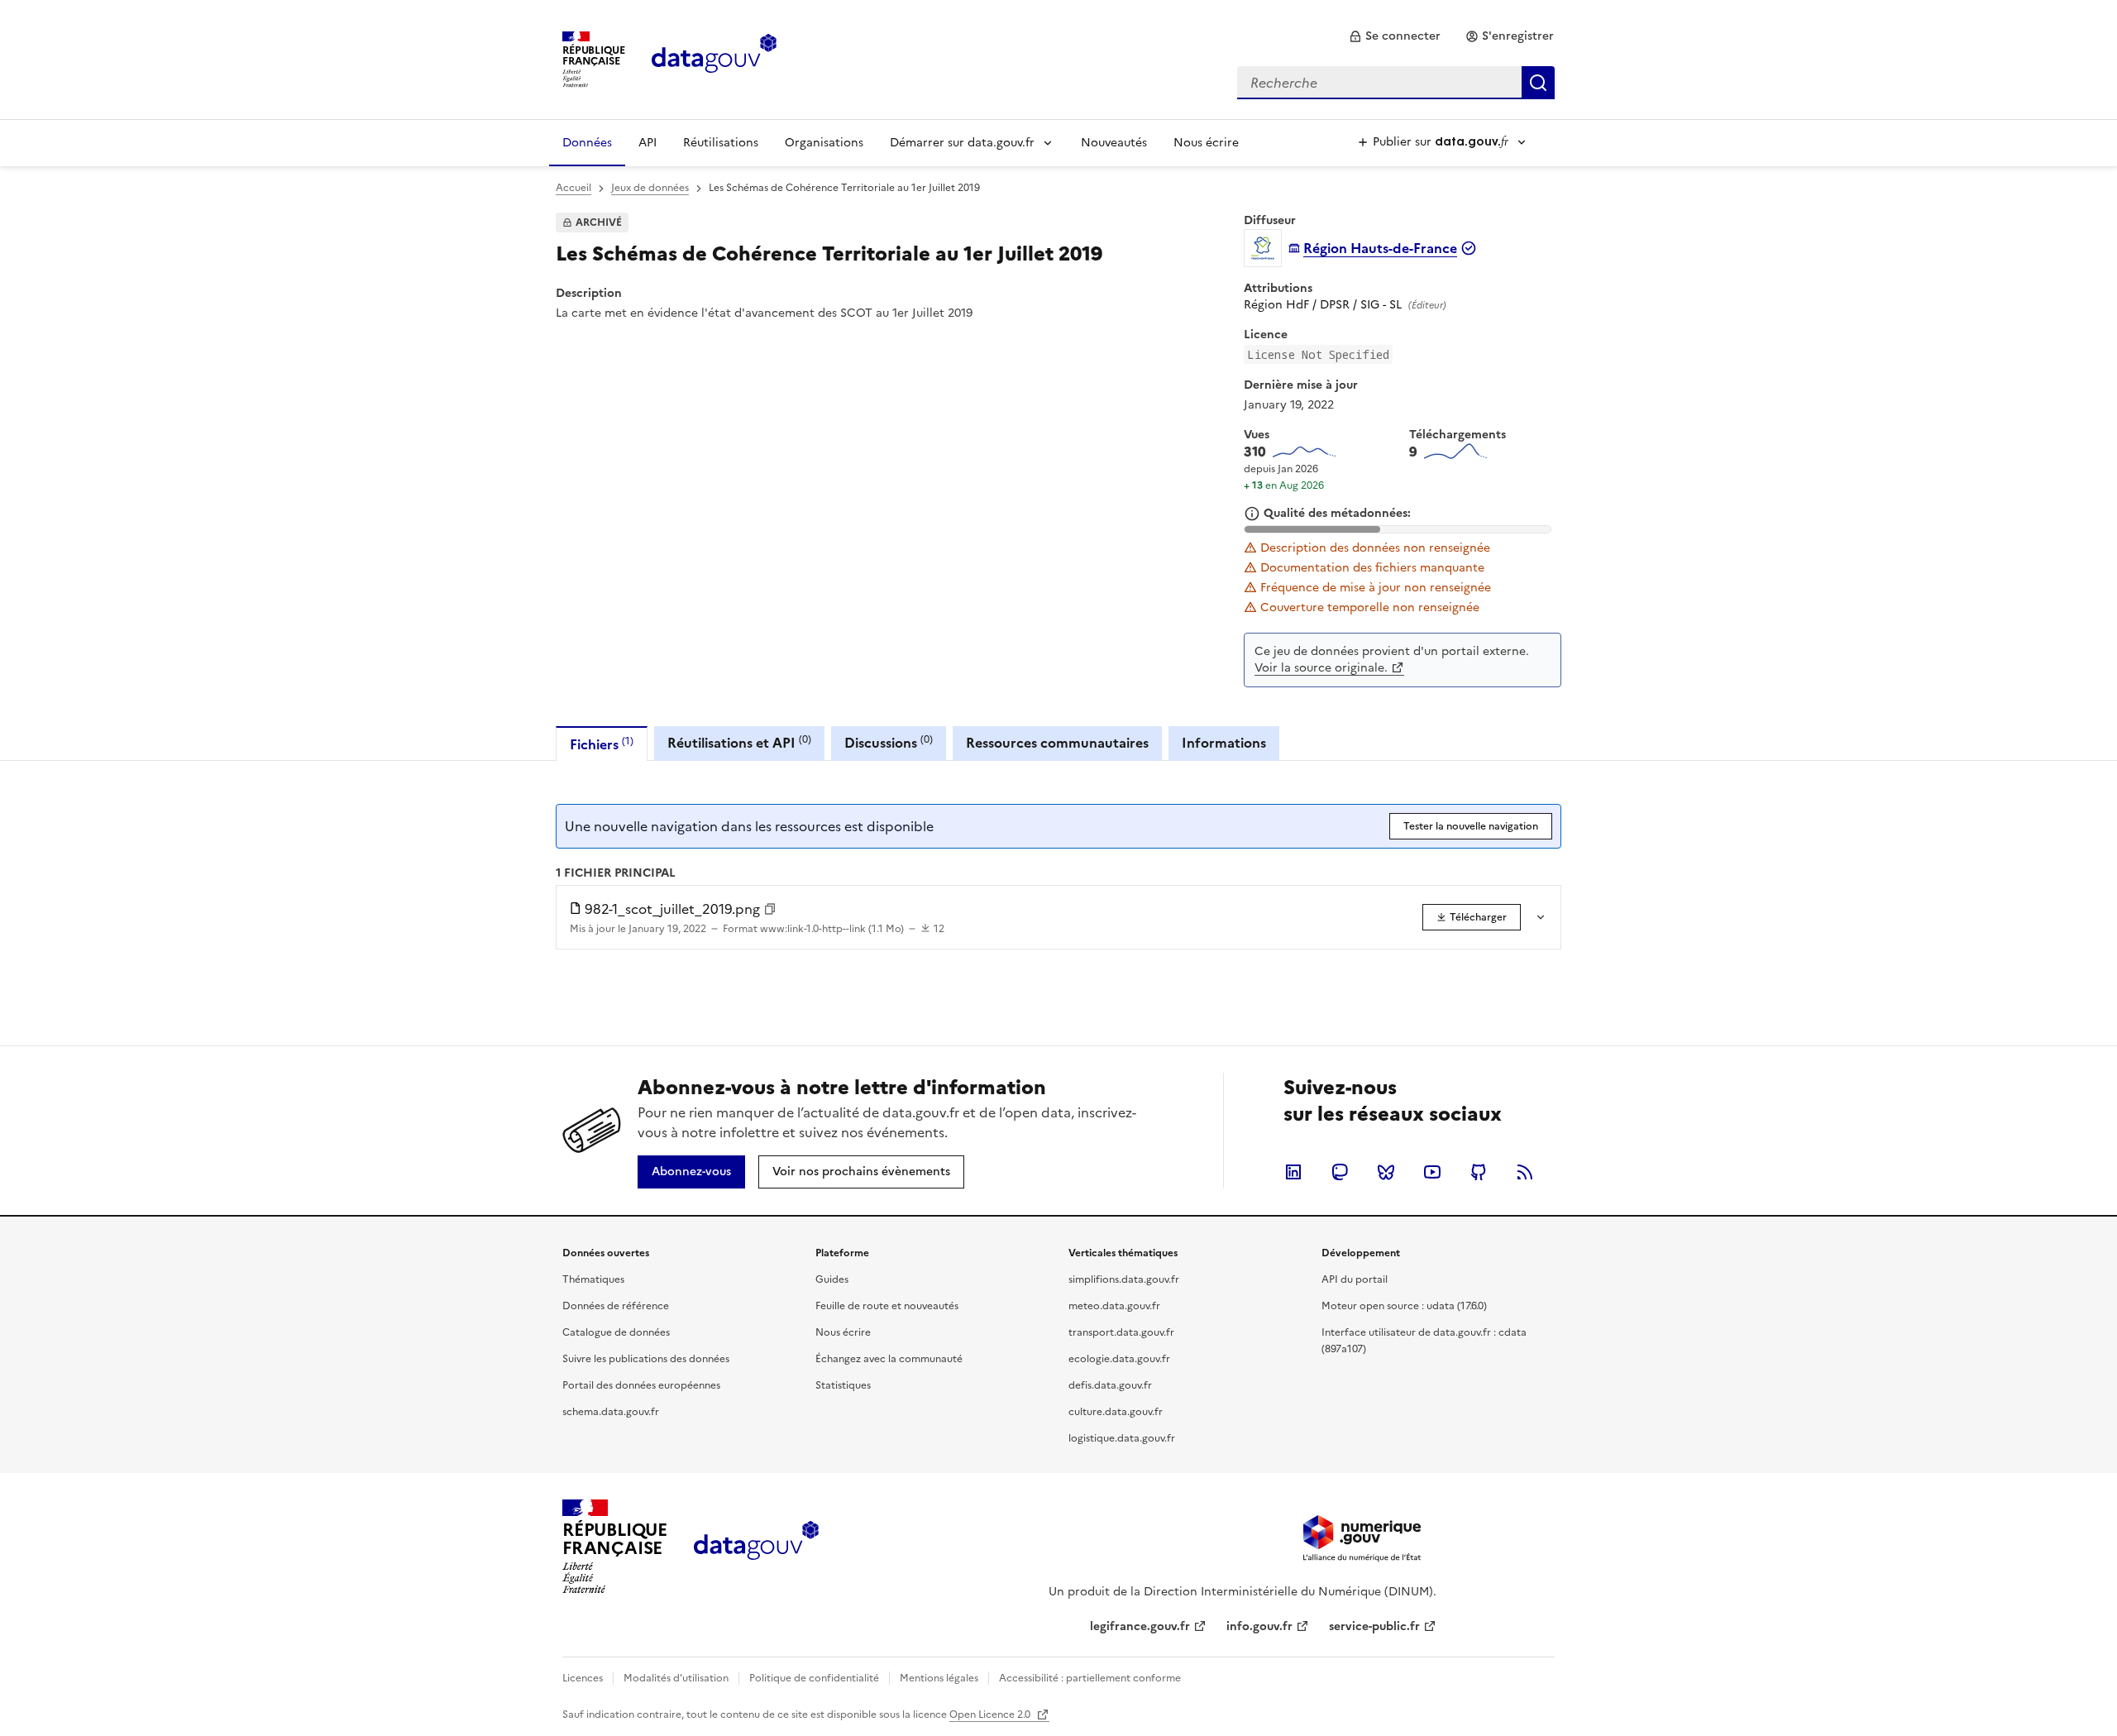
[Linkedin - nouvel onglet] (1293, 1172)
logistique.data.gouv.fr (1122, 1438)
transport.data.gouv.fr (1121, 1332)
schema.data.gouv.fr (611, 1412)
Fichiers (602, 744)
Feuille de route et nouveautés (887, 1306)
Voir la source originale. (1321, 668)
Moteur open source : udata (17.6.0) (1404, 1306)
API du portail (1355, 1279)
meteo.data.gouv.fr (1114, 1306)
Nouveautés (1114, 143)
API (648, 143)
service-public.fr (1374, 1626)
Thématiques (593, 1279)
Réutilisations (721, 143)
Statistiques (843, 1385)
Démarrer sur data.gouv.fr (962, 143)
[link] (1395, 36)
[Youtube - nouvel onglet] (1432, 1172)
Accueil (573, 188)
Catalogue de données (616, 1332)
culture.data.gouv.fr (1116, 1412)
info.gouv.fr (1259, 1626)
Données (587, 143)
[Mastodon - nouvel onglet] (1340, 1172)
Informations (1224, 743)
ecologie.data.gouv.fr (1119, 1359)
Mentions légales (939, 1678)
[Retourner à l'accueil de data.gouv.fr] (714, 58)
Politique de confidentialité (814, 1678)
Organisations (824, 143)
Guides (832, 1279)
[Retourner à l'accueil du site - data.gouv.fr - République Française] (756, 1547)
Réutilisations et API (739, 742)
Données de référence (616, 1306)
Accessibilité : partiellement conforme (1090, 1678)
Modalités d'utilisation (676, 1678)
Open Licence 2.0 (991, 1714)
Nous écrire (1206, 143)
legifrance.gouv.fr (1140, 1626)
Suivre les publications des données (646, 1359)
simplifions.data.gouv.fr (1124, 1279)
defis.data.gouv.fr (1110, 1385)
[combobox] (1396, 83)
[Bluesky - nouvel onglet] (1386, 1172)
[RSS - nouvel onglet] (1525, 1172)
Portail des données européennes (641, 1385)
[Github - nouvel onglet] (1479, 1172)
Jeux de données (650, 188)
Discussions (889, 742)
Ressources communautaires (1057, 743)
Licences (583, 1678)
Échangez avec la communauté (889, 1359)
